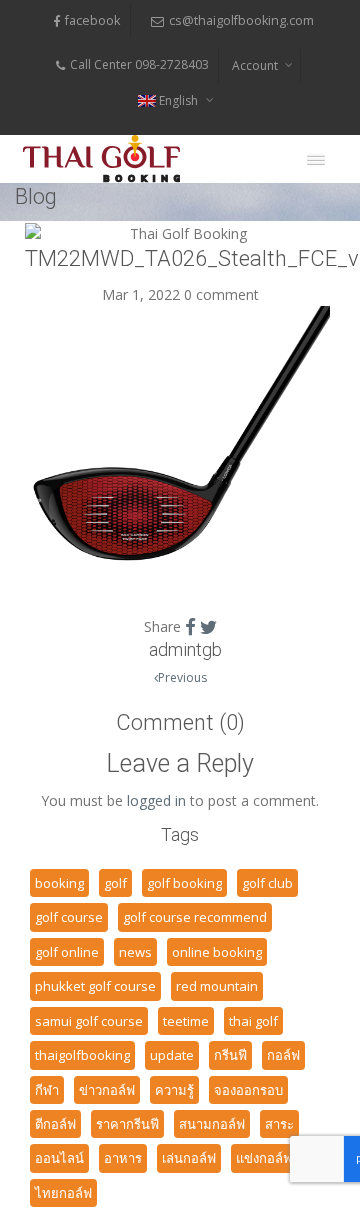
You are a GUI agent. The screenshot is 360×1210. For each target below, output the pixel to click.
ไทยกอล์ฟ (63, 1193)
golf (115, 883)
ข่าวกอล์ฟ (107, 1090)
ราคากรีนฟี (127, 1124)
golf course (69, 917)
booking (59, 883)
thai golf (253, 1021)
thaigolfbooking (82, 1055)
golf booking (184, 883)
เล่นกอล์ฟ (189, 1158)
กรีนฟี (230, 1055)
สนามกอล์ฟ (212, 1124)
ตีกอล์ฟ (55, 1124)
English (178, 100)
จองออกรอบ (248, 1090)
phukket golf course (95, 986)
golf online (67, 952)
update (172, 1055)
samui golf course (89, 1021)
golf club (267, 883)
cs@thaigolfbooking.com (241, 20)
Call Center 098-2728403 (139, 64)
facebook (92, 20)
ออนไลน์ (59, 1158)
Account (255, 65)
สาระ (279, 1124)
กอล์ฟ (283, 1055)
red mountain (217, 986)
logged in (156, 800)
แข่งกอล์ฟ (264, 1158)
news (135, 952)
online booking (217, 952)
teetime (186, 1021)
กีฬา (47, 1090)
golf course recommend (195, 917)
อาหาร (123, 1158)
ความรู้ (174, 1090)
